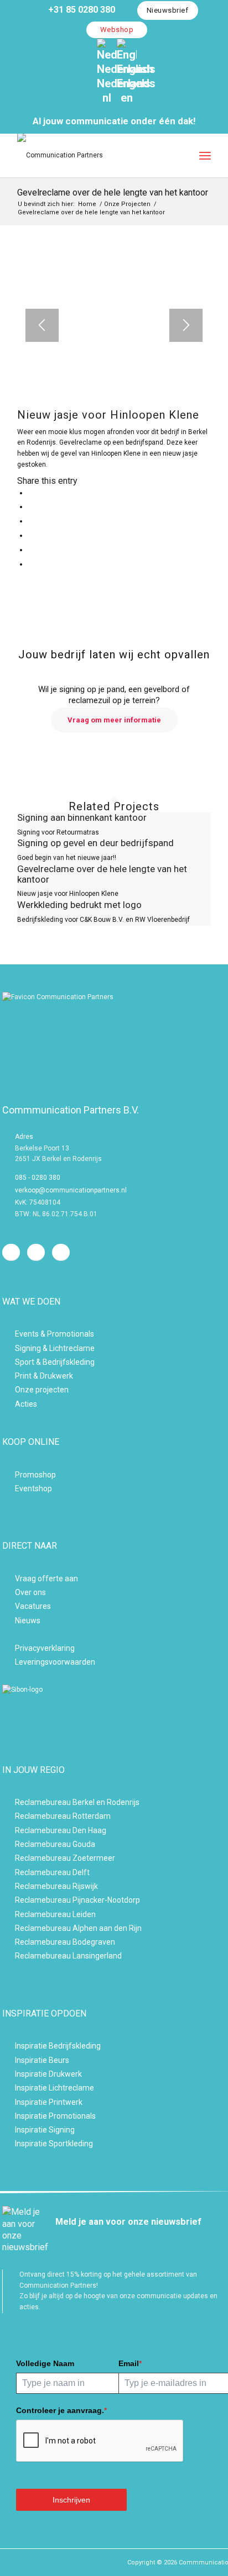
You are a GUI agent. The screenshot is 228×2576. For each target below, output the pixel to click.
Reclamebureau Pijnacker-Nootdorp (77, 1900)
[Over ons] (8, 1591)
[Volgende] (186, 325)
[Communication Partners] (95, 155)
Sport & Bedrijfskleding (55, 1362)
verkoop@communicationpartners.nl (71, 1190)
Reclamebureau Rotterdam (63, 1816)
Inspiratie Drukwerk (48, 2074)
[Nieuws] (8, 1620)
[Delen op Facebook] (30, 493)
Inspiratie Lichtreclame (55, 2088)
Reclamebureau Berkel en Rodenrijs (77, 1802)
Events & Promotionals (55, 1334)
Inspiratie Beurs (42, 2060)
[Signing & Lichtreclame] (8, 1347)
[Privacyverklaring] (8, 1647)
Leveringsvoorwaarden (55, 1662)
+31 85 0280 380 (81, 10)
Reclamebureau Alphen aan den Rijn (78, 1928)
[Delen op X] (30, 506)
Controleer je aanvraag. (61, 2410)
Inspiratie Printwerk (49, 2102)
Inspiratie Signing (45, 2130)
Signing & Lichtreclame (55, 1348)
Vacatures (33, 1606)
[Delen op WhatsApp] (30, 521)
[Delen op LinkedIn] (30, 550)
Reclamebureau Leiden (55, 1914)
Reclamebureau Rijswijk (56, 1886)
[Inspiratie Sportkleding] (8, 2143)
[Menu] (205, 155)
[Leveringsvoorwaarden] (8, 1661)
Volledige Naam (45, 2363)
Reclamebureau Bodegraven (65, 1942)
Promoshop (35, 1475)
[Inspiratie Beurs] (8, 2059)
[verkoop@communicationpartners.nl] (8, 1191)
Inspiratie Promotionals (55, 2116)
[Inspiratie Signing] (8, 2129)
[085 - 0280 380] (8, 1178)
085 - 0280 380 (38, 1178)
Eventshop (33, 1488)
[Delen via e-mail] (30, 564)
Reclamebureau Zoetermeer (65, 1858)
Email (130, 2363)
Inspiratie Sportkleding (54, 2144)
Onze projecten (42, 1390)
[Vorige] (42, 325)
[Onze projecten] (8, 1389)
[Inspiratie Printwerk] (8, 2101)
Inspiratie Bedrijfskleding (58, 2046)
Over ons (30, 1592)
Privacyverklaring (45, 1648)
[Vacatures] (8, 1605)
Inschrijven (71, 2500)
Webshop (117, 30)
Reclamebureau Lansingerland (68, 1956)
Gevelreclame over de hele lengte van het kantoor (113, 192)
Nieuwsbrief (168, 10)
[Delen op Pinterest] (30, 535)
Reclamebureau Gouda (55, 1844)
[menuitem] (77, 10)
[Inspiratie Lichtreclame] (8, 2087)
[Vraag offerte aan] (8, 1578)
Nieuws (28, 1620)
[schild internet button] (46, 1690)
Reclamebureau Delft (52, 1872)
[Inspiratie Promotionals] (8, 2115)
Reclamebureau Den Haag (61, 1830)
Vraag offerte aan (46, 1579)
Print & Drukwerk (44, 1376)
